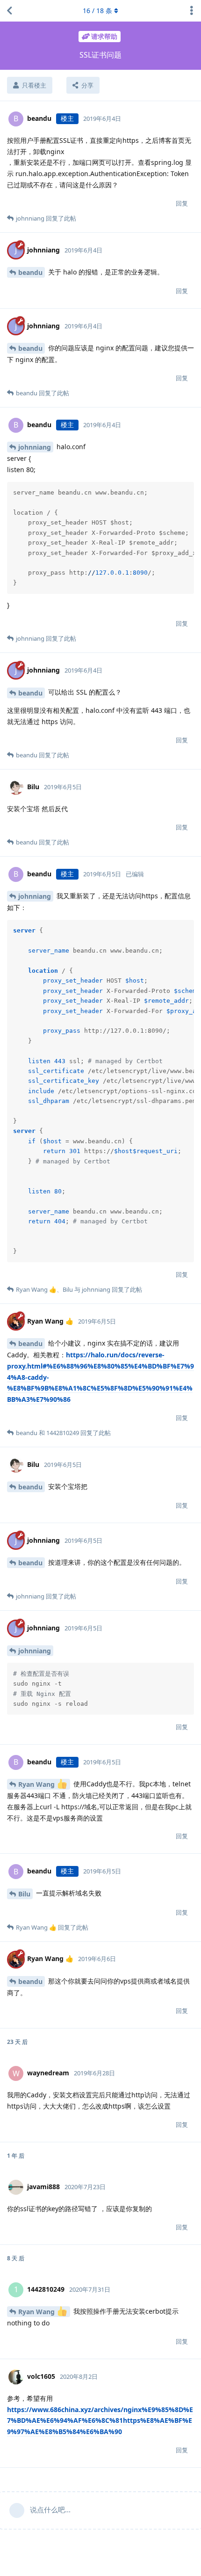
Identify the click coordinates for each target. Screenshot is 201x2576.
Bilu (24, 1894)
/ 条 (97, 11)
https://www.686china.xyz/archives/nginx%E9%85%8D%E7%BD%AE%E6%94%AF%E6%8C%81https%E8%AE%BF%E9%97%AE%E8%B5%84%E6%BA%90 (100, 2421)
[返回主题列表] (9, 11)
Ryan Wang (37, 1784)
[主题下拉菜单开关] (192, 11)
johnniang (35, 447)
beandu (30, 272)
